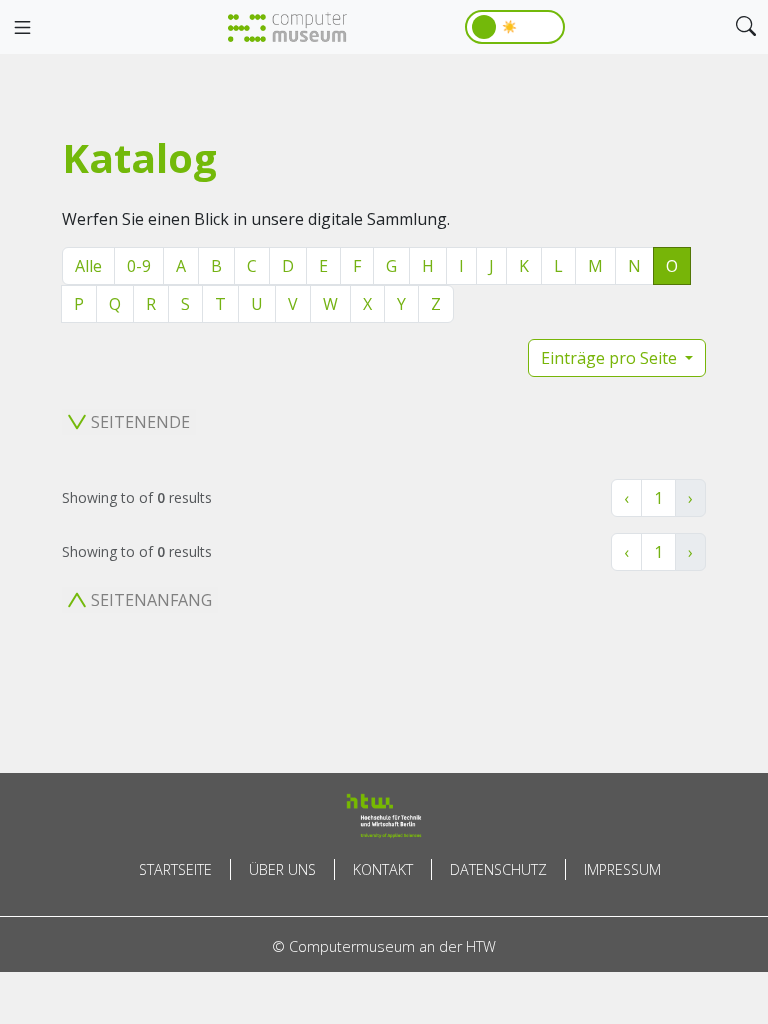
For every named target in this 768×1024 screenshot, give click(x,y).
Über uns (282, 869)
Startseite (175, 869)
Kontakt (383, 869)
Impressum (622, 869)
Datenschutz (498, 869)
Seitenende (140, 422)
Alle (88, 266)
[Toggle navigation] (22, 28)
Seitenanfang (151, 600)
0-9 (139, 266)
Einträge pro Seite (611, 358)
